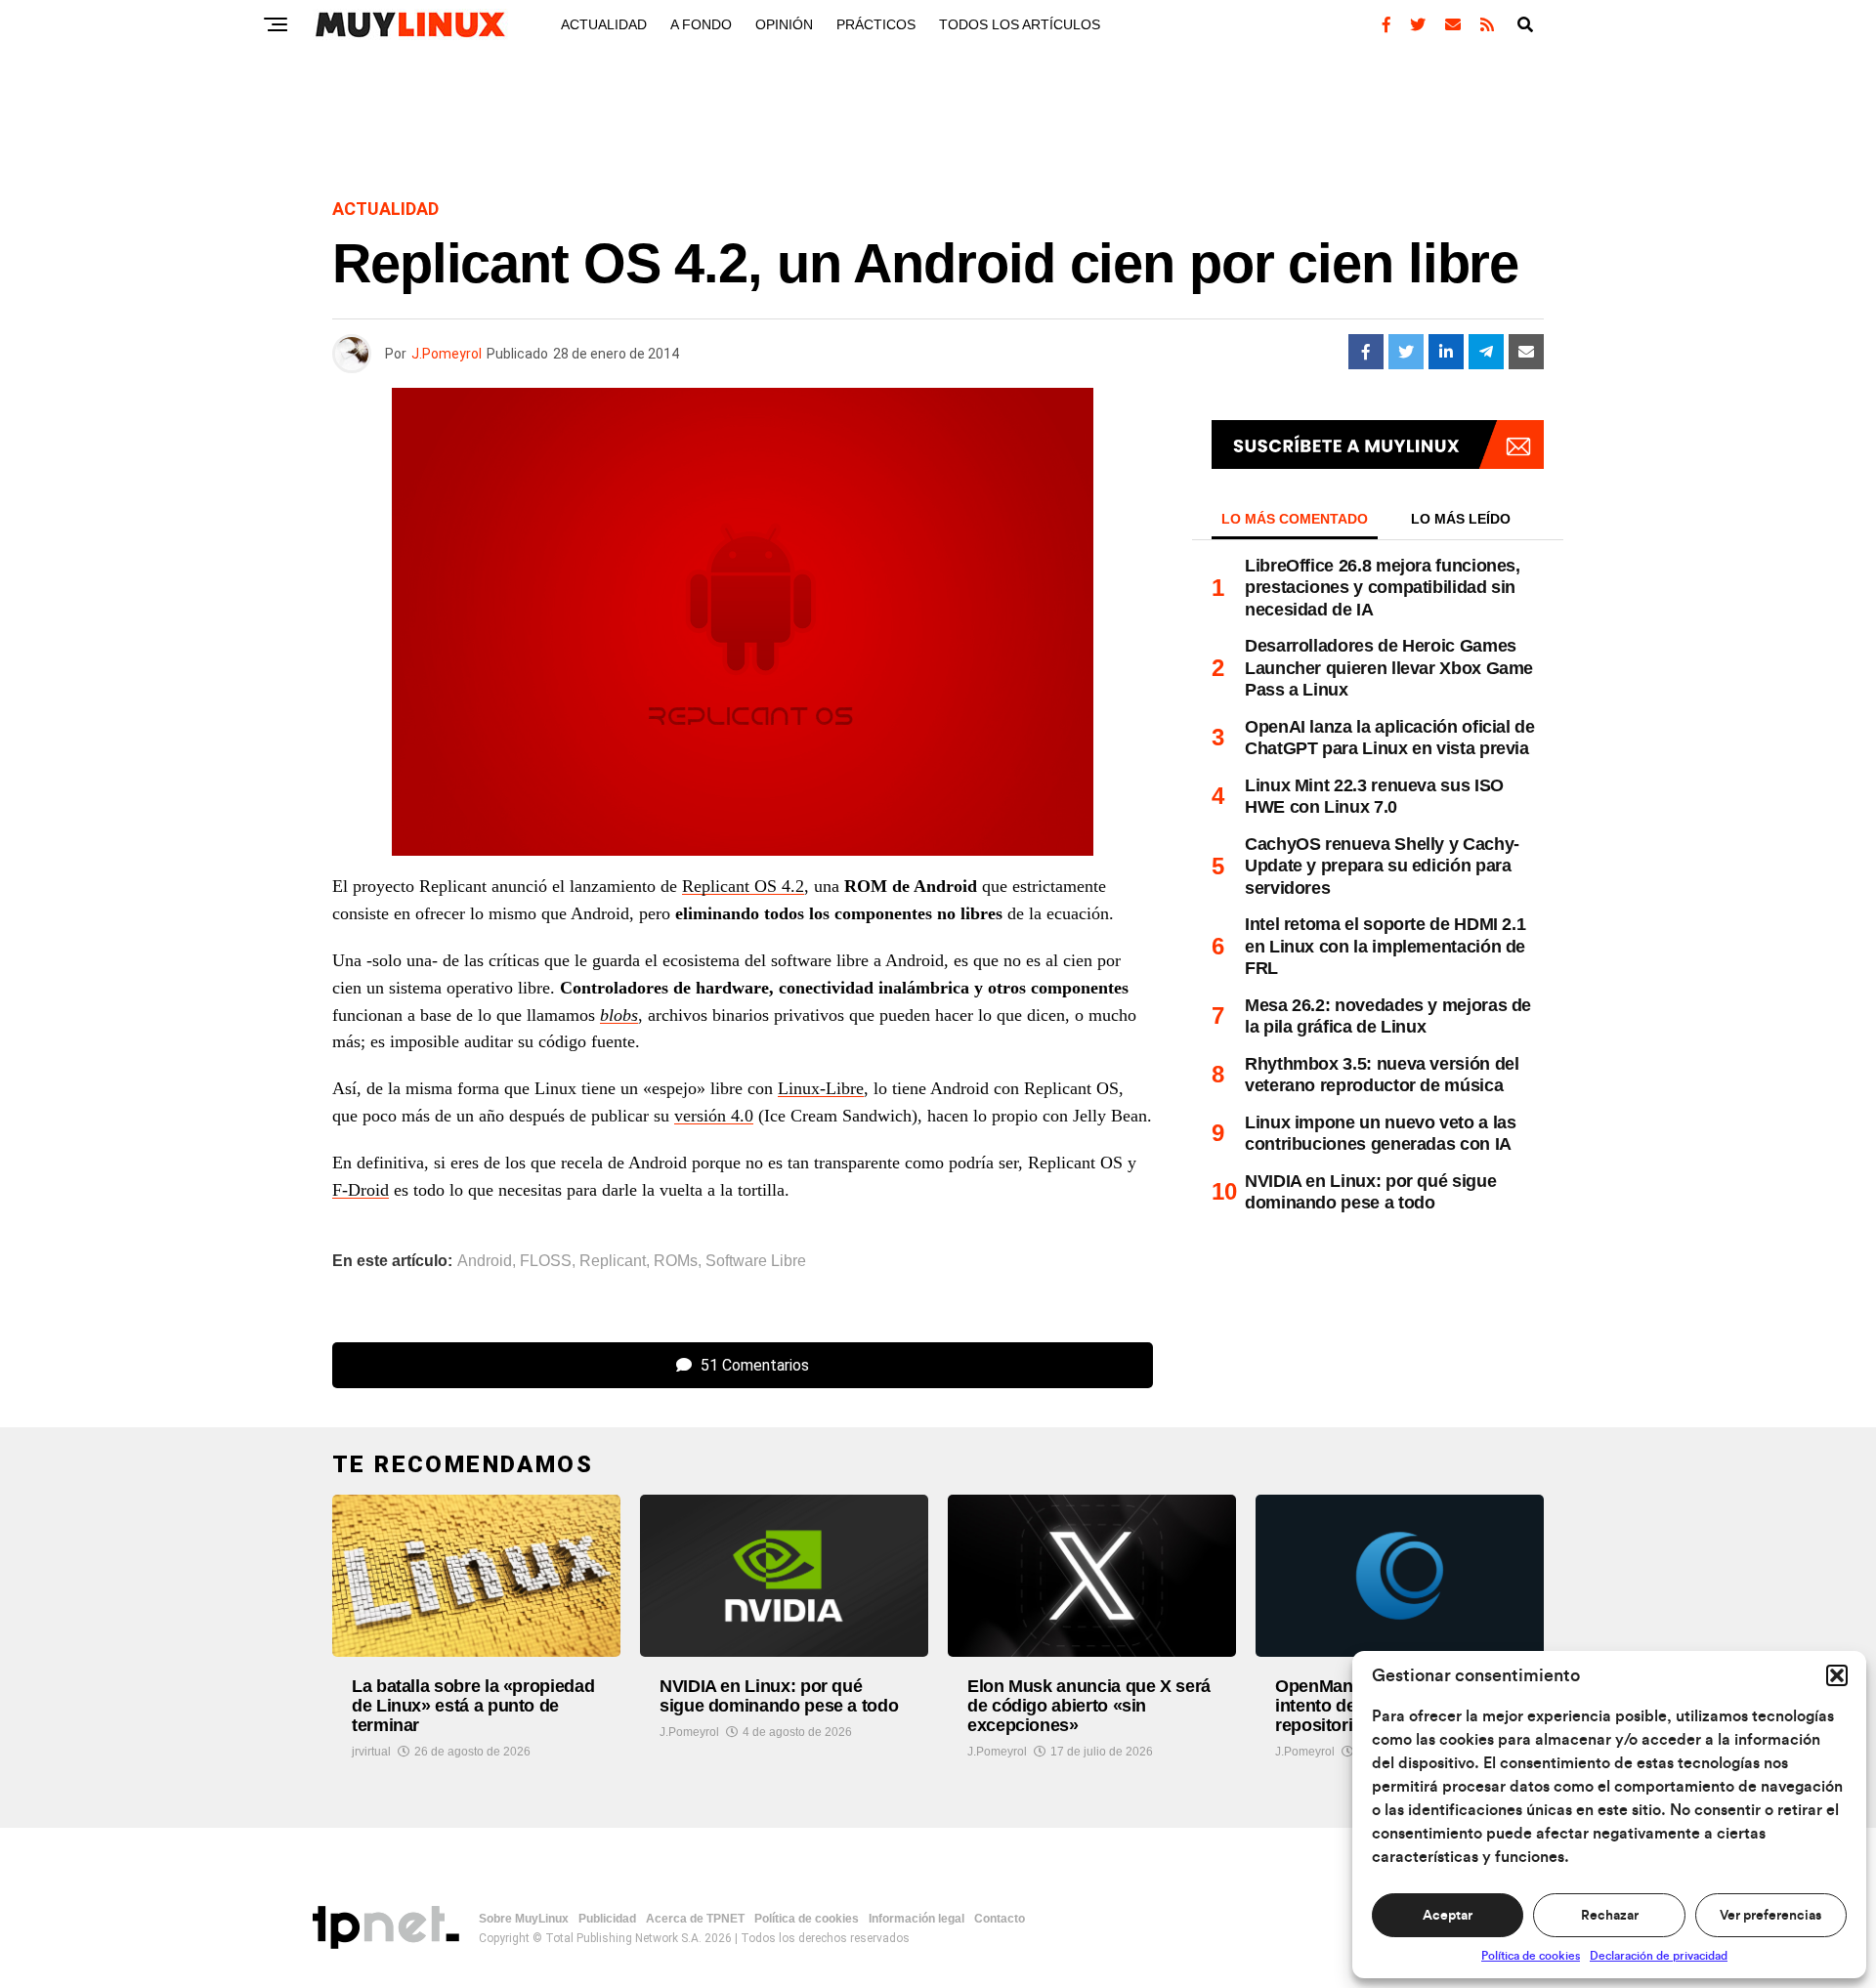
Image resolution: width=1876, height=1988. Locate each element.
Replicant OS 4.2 (743, 886)
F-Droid (361, 1190)
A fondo (701, 24)
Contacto (1000, 1919)
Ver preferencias (1770, 1916)
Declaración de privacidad (1659, 1956)
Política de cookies (1531, 1956)
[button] (1837, 1675)
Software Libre (756, 1261)
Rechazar (1610, 1916)
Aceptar (1448, 1916)
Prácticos (876, 24)
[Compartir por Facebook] (1366, 352)
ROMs (676, 1261)
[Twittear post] (1406, 352)
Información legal (917, 1919)
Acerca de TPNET (695, 1919)
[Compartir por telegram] (1486, 352)
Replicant (613, 1261)
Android (485, 1261)
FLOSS (546, 1261)
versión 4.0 (714, 1116)
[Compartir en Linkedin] (1446, 352)
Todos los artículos (1020, 24)
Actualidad (604, 24)
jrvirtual (371, 1752)
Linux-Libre (821, 1088)
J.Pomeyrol (447, 354)
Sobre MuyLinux (524, 1919)
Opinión (784, 24)
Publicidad (607, 1919)
